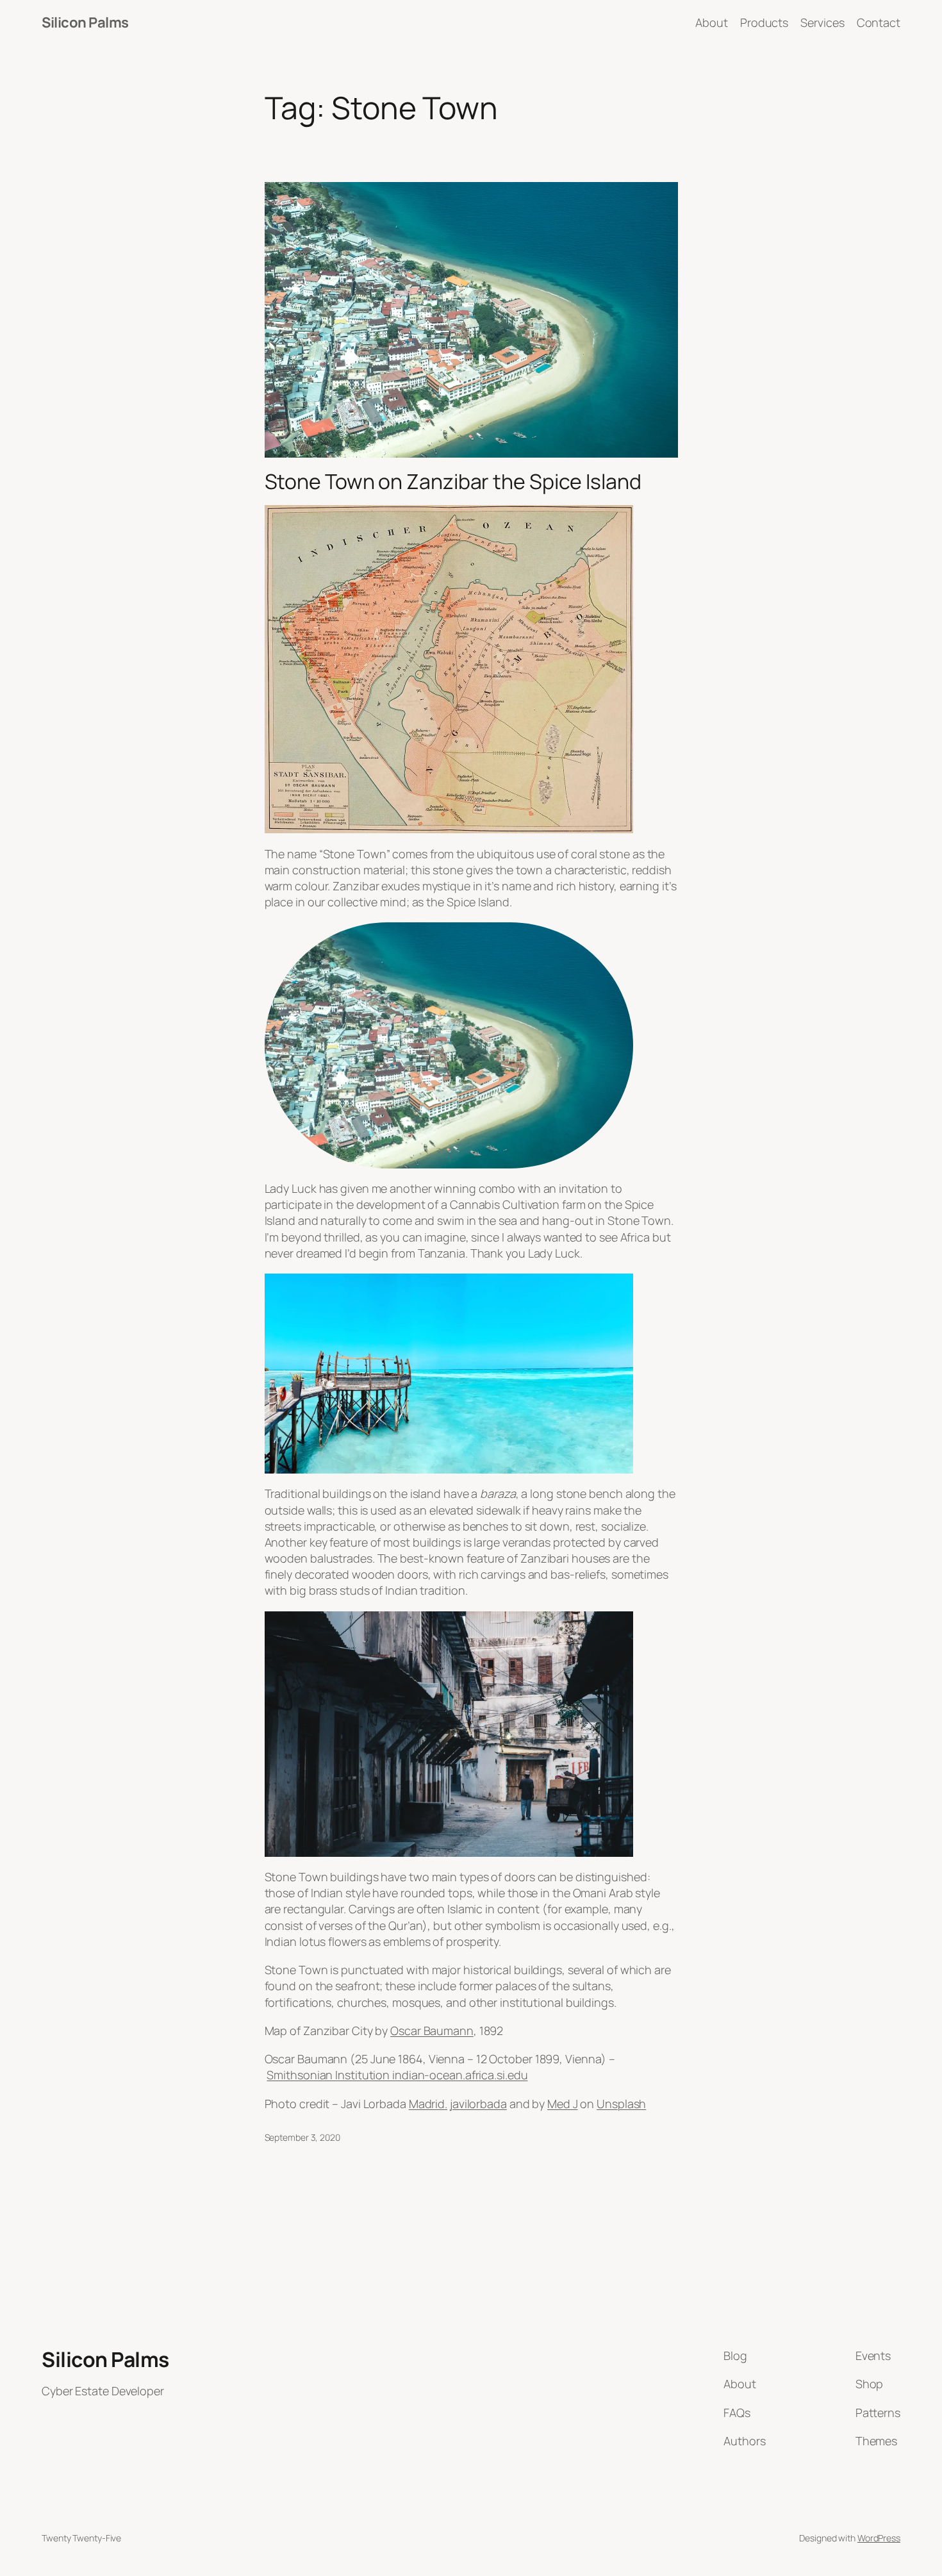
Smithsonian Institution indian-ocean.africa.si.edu (397, 2075)
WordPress (879, 2538)
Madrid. (428, 2104)
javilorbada (478, 2104)
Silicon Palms (85, 22)
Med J (563, 2104)
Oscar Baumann (432, 2031)
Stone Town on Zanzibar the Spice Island (453, 481)
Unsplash (621, 2104)
